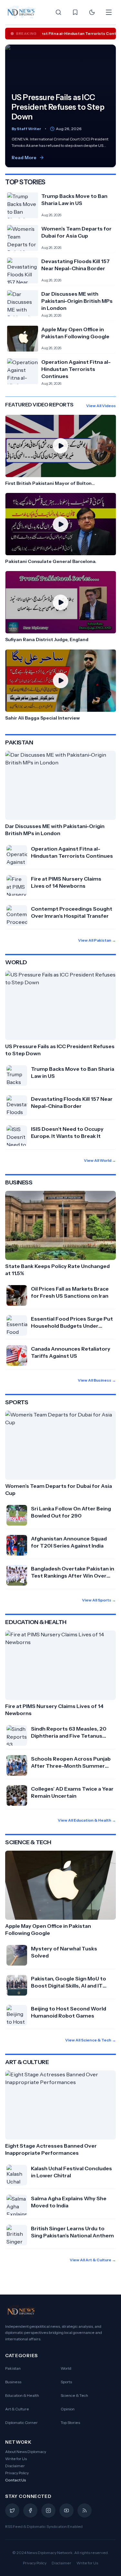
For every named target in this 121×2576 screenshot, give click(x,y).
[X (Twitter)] (12, 2510)
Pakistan (13, 2368)
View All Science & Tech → (91, 2040)
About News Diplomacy (26, 2452)
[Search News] (58, 12)
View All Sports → (99, 1600)
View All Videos (101, 406)
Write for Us (16, 2459)
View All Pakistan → (97, 940)
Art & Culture (17, 2409)
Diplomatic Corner (21, 2423)
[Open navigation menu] (109, 12)
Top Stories (70, 2423)
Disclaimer (15, 2466)
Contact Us (16, 2480)
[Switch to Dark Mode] (92, 12)
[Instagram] (48, 2510)
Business (13, 2382)
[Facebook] (30, 2510)
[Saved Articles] (75, 12)
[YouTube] (66, 2510)
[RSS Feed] (85, 2510)
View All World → (100, 1160)
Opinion (68, 2409)
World (66, 2368)
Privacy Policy (17, 2473)
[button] (60, 451)
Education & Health (22, 2395)
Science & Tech (74, 2395)
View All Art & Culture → (93, 2260)
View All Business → (97, 1380)
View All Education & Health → (87, 1820)
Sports (66, 2382)
